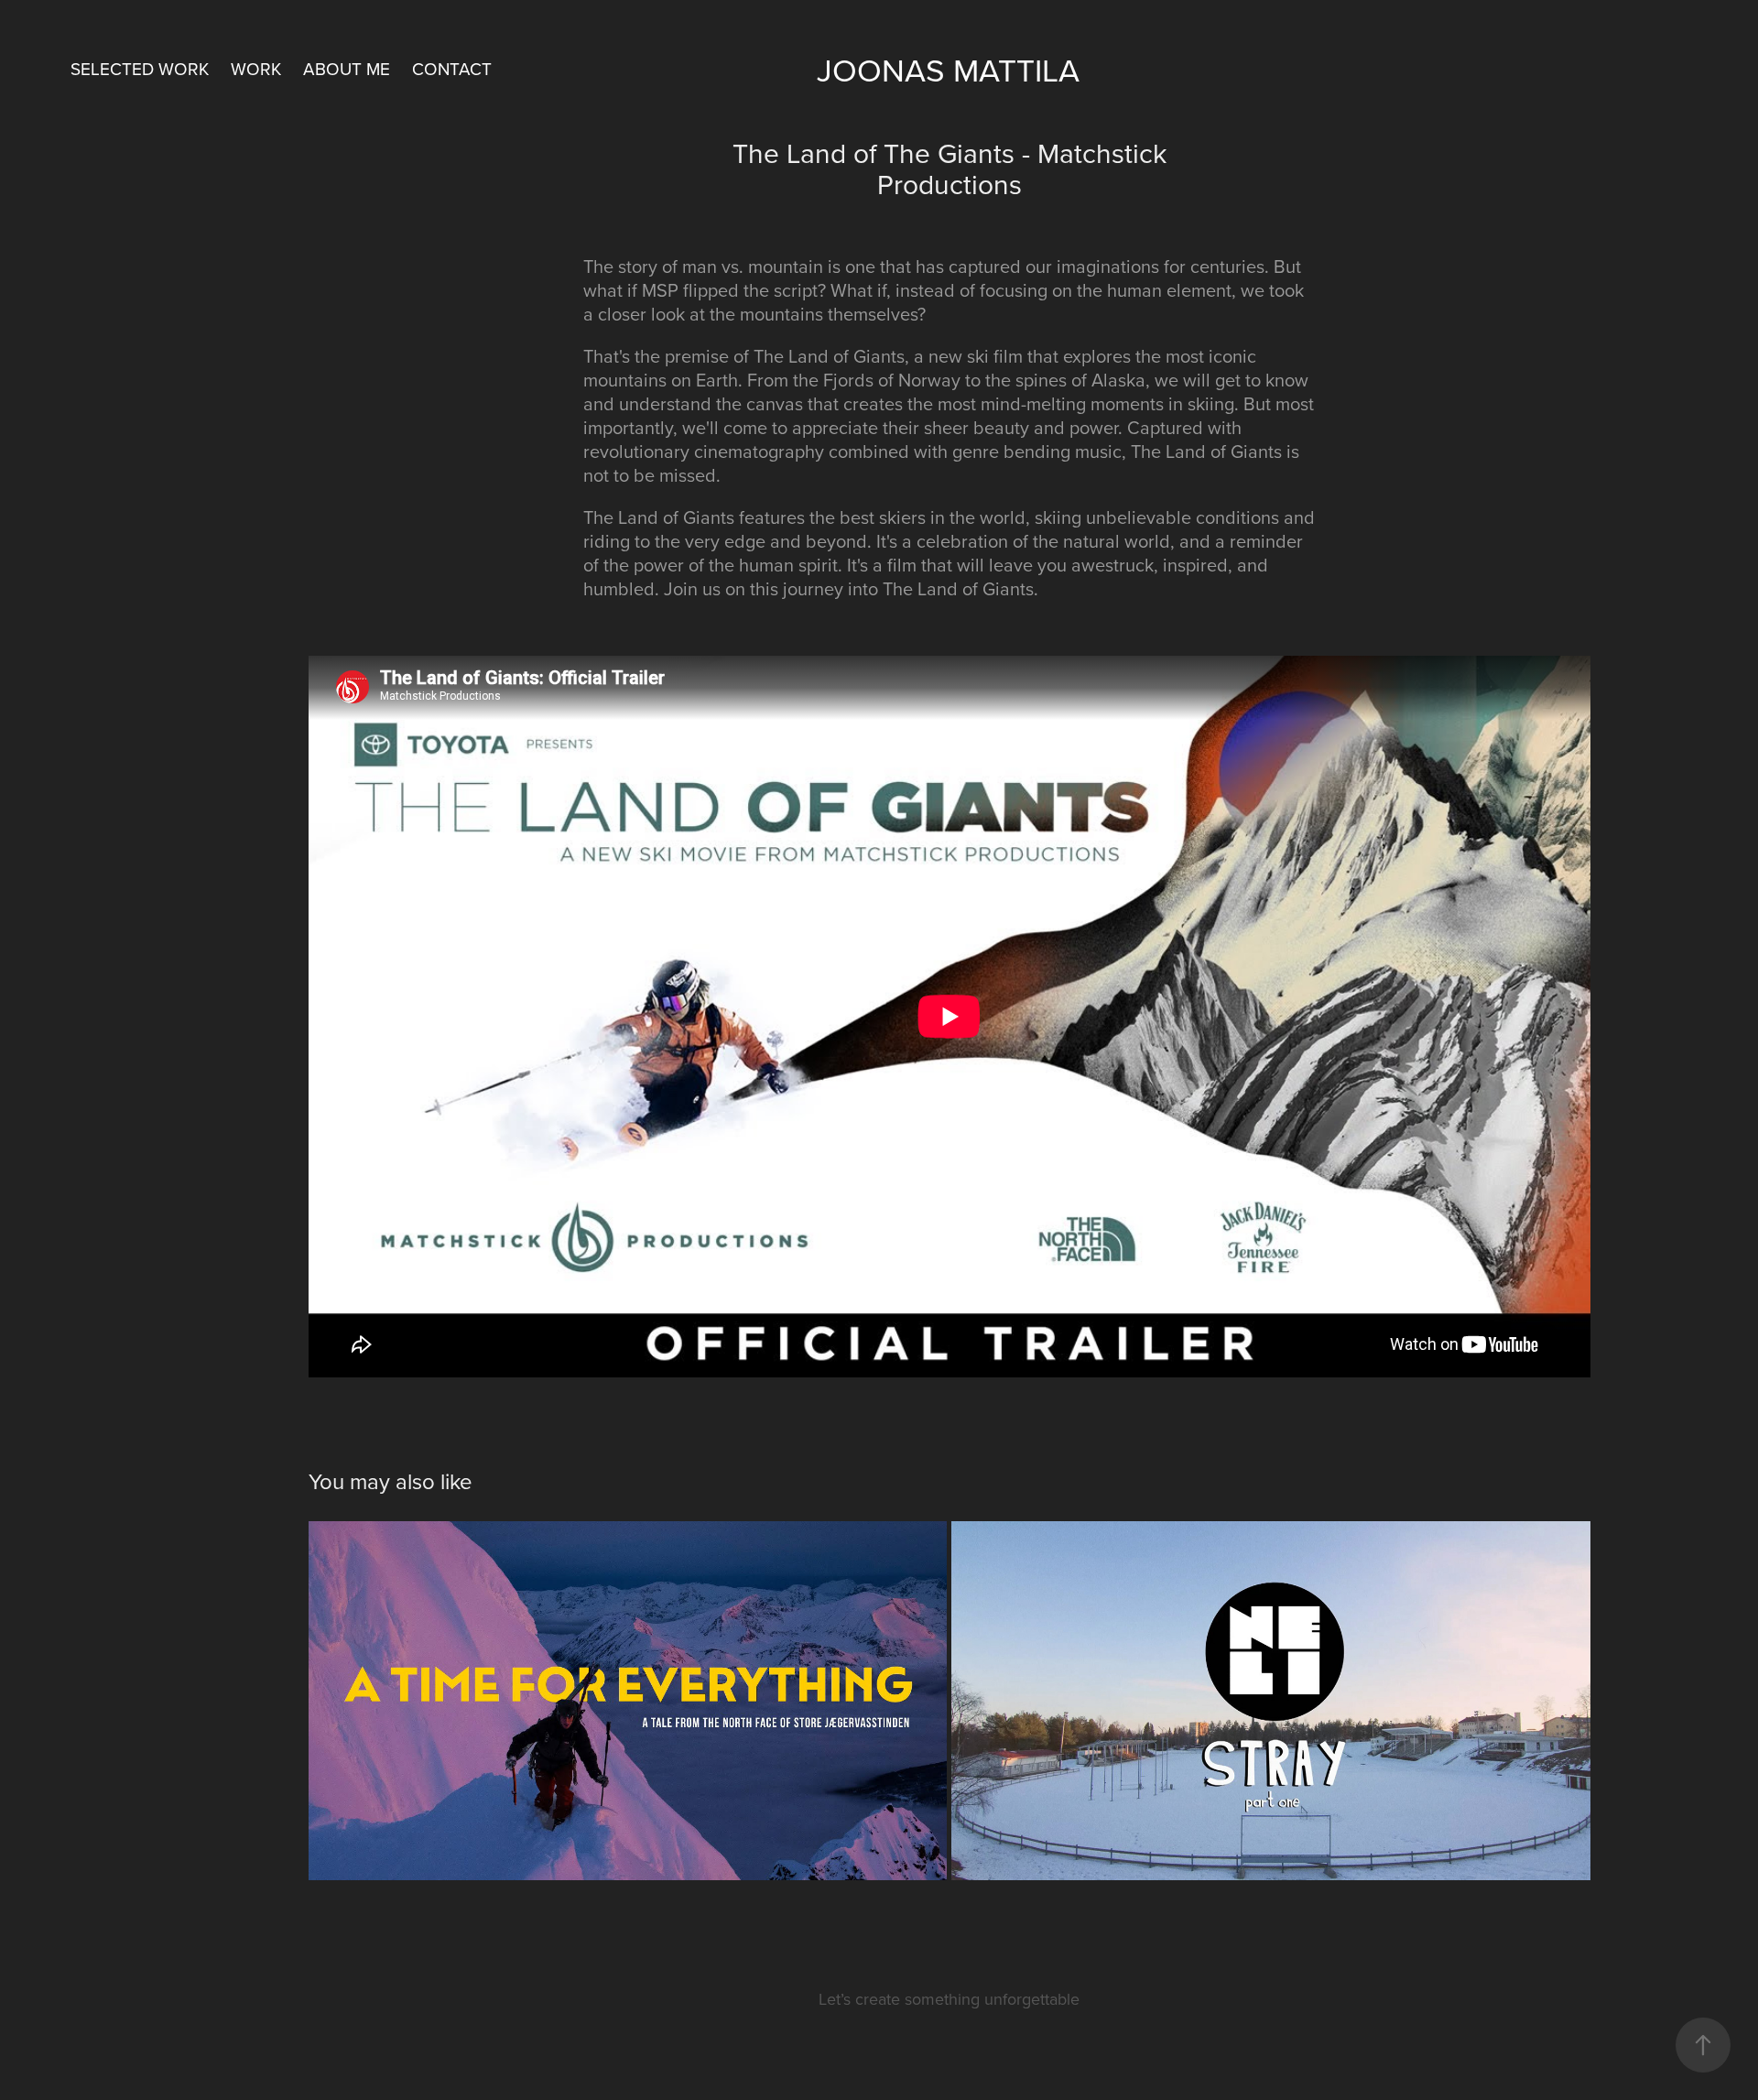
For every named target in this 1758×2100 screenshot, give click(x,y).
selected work (140, 68)
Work (256, 68)
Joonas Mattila (948, 69)
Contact (452, 68)
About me (347, 68)
